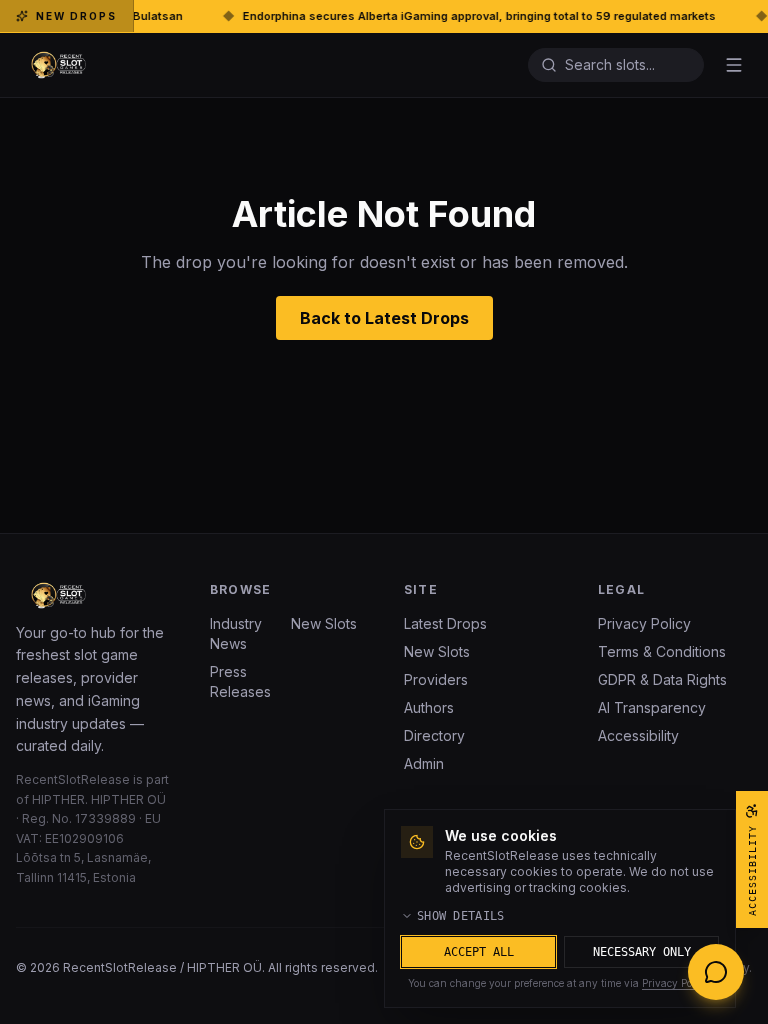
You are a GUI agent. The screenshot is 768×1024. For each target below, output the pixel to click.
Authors (429, 707)
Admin (424, 763)
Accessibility (638, 735)
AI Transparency (652, 707)
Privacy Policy (644, 623)
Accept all (479, 952)
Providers (436, 679)
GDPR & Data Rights (662, 679)
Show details (461, 916)
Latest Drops (445, 623)
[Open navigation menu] (734, 65)
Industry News (236, 633)
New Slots (324, 623)
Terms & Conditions (662, 651)
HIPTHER (58, 799)
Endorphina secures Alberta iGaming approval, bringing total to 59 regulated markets (443, 16)
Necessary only (642, 952)
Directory (434, 735)
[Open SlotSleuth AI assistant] (716, 972)
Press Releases (240, 681)
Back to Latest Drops (384, 318)
